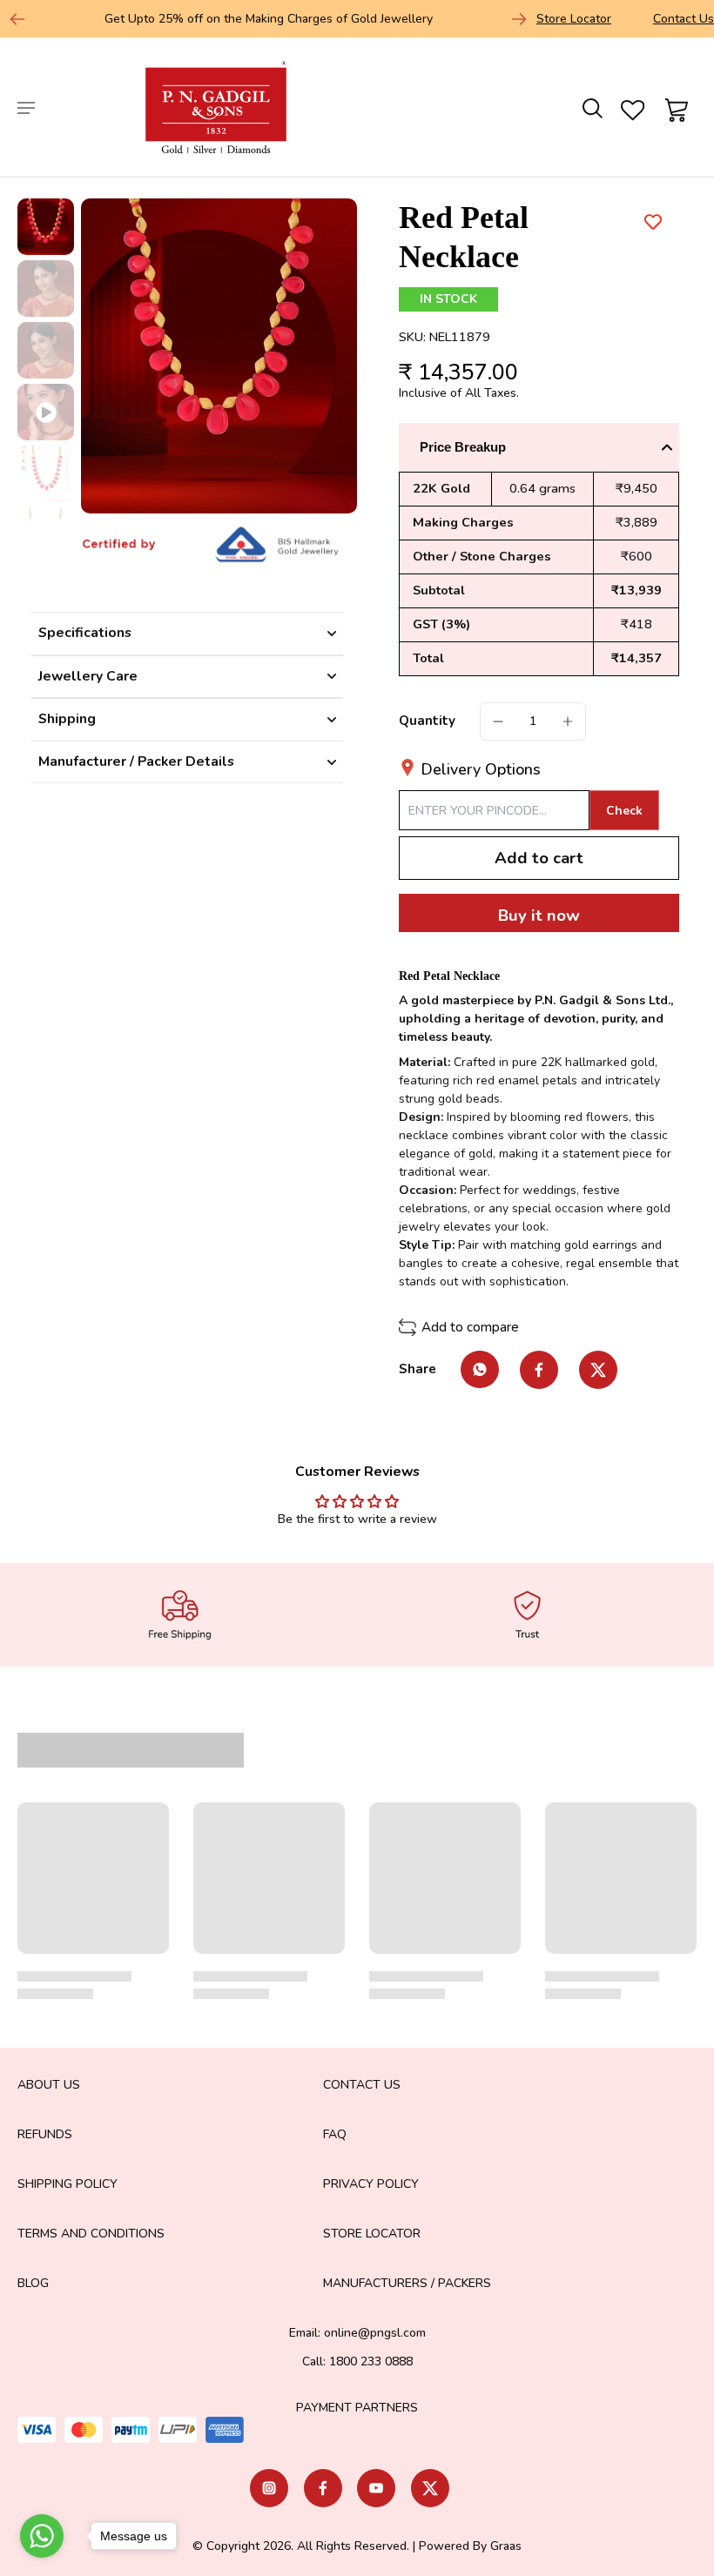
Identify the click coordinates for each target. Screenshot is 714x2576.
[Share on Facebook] (539, 1370)
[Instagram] (269, 2488)
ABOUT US (49, 2085)
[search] (591, 107)
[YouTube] (376, 2488)
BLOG (33, 2283)
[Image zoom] (219, 356)
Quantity (427, 721)
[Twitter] (430, 2488)
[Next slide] (519, 19)
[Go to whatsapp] (42, 2536)
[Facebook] (323, 2488)
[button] (539, 859)
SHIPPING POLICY (67, 2184)
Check (624, 811)
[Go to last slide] (17, 19)
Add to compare (470, 1327)
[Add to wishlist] (653, 221)
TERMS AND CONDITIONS (91, 2234)
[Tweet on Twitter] (598, 1370)
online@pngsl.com (375, 2333)
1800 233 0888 (371, 2361)
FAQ (335, 2134)
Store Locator (574, 19)
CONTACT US (362, 2085)
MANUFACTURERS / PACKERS (407, 2283)
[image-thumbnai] (46, 227)
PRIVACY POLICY (371, 2184)
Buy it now (539, 916)
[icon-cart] (674, 107)
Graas (506, 2546)
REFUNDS (45, 2134)
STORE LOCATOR (372, 2234)
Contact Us (684, 19)
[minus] (498, 721)
